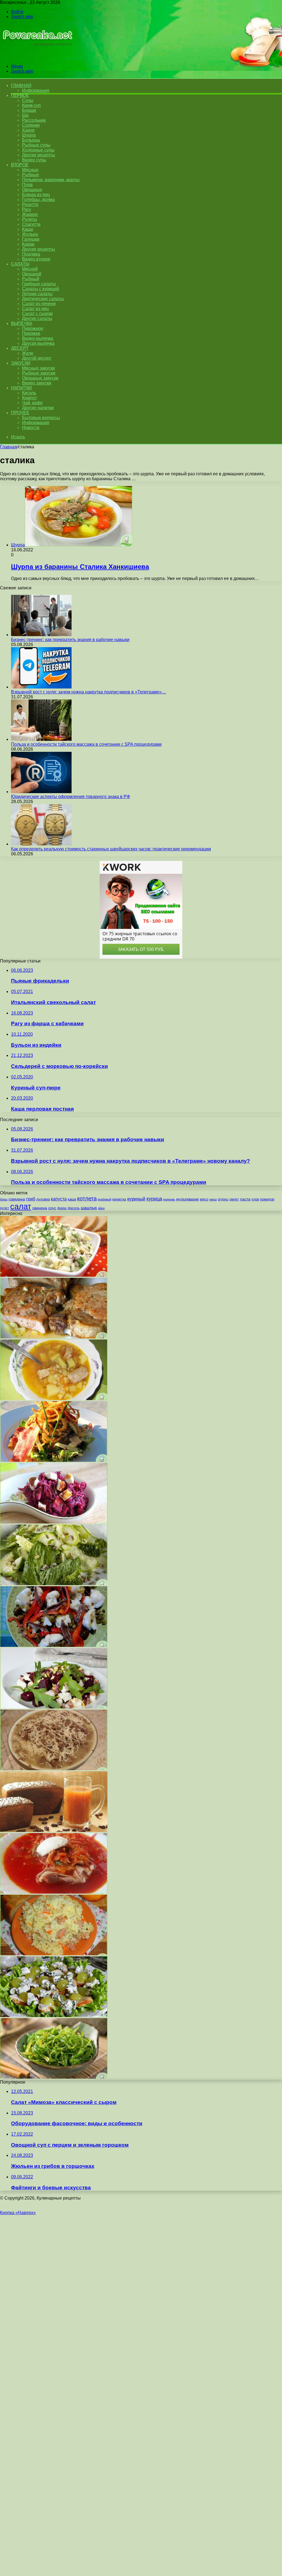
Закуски (21, 363)
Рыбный (31, 279)
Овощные (32, 190)
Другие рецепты (39, 155)
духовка (43, 1199)
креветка (119, 1199)
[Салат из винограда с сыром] (54, 2015)
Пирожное (33, 328)
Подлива (31, 254)
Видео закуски (37, 383)
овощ (213, 1199)
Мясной (30, 269)
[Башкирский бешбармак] (54, 1769)
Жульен (30, 234)
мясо (204, 1199)
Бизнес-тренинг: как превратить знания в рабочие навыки (70, 640)
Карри (28, 244)
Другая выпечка (38, 343)
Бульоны (31, 140)
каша (72, 1199)
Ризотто (30, 204)
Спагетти (31, 224)
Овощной (32, 274)
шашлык (89, 1208)
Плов (27, 185)
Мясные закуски (38, 368)
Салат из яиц (35, 309)
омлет (234, 1199)
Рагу (27, 209)
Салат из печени (39, 304)
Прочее (20, 413)
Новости (31, 428)
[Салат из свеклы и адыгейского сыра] (54, 1522)
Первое (20, 95)
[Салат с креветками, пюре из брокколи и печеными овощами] (54, 1584)
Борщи (29, 110)
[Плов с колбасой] (54, 1954)
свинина (40, 1208)
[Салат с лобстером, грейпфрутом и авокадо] (54, 1460)
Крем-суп (31, 105)
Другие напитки (38, 408)
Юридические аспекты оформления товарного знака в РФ (70, 797)
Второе (20, 165)
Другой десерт (37, 358)
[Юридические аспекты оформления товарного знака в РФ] (41, 792)
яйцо (101, 1208)
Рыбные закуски (39, 373)
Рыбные (31, 175)
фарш (62, 1208)
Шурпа (29, 135)
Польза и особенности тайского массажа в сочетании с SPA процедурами (86, 744)
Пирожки (31, 333)
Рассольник (34, 120)
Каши (28, 229)
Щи (25, 115)
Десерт (20, 348)
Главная (9, 447)
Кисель (29, 393)
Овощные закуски (40, 378)
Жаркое (30, 214)
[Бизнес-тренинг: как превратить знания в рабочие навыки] (41, 635)
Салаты (20, 264)
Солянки (31, 125)
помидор (267, 1199)
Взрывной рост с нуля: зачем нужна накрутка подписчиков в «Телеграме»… (89, 692)
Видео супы (34, 160)
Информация (36, 90)
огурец (223, 1199)
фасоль (74, 1208)
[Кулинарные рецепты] (36, 57)
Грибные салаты (39, 284)
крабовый (105, 1199)
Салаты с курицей (40, 289)
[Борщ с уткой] (54, 1892)
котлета (87, 1198)
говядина (17, 1199)
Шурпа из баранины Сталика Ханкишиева (80, 567)
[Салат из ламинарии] (54, 2077)
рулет (5, 1208)
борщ (4, 1199)
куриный (136, 1199)
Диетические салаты (43, 299)
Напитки (21, 388)
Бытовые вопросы (41, 418)
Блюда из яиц (36, 195)
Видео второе (36, 259)
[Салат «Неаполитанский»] (54, 1645)
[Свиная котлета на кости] (54, 1337)
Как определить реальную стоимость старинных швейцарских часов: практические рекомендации (111, 849)
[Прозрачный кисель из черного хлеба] (54, 1830)
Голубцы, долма (38, 200)
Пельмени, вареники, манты (51, 180)
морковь (169, 1199)
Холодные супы (38, 150)
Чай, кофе (32, 403)
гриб (31, 1199)
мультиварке (188, 1199)
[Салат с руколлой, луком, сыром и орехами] (54, 1707)
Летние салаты (37, 294)
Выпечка (22, 323)
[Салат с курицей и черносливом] (54, 1275)
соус (52, 1208)
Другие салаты (37, 318)
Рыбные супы (36, 145)
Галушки (31, 239)
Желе (28, 353)
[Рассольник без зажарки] (54, 1399)
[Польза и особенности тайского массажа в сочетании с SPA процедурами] (41, 739)
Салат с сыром (37, 314)
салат (21, 1206)
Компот (29, 398)
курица (154, 1199)
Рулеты (30, 219)
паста (245, 1199)
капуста (59, 1199)
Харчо (28, 130)
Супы (28, 100)
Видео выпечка (38, 338)
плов (255, 1199)
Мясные (30, 170)
